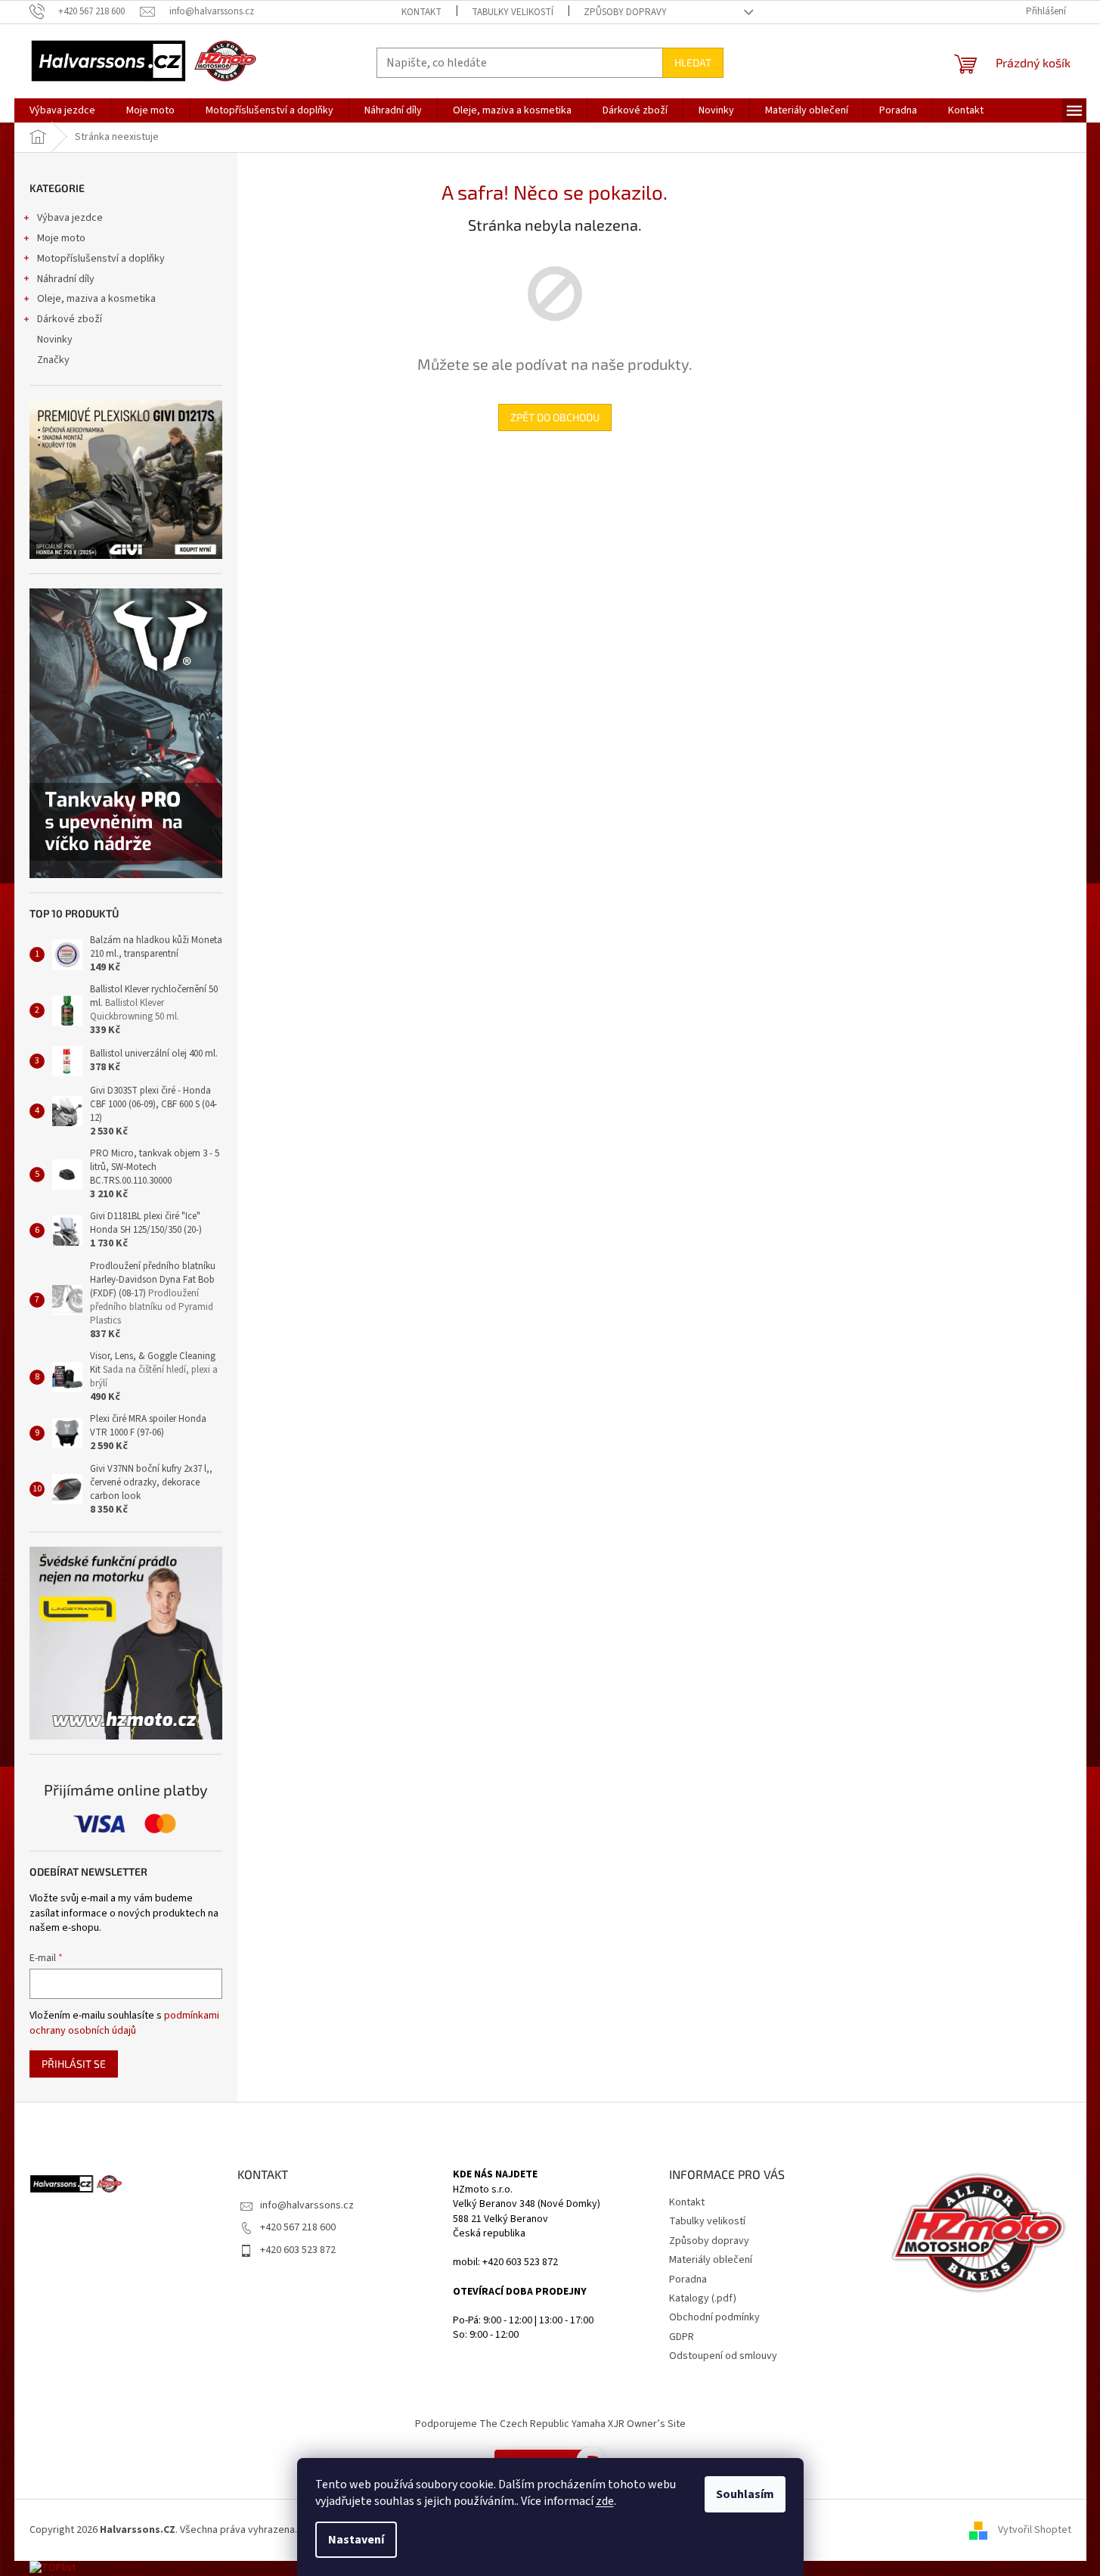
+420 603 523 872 (298, 2250)
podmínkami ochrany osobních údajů (124, 2023)
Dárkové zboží (70, 319)
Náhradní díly (66, 279)
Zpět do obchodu (555, 417)
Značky (53, 360)
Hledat (693, 62)
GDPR (682, 2337)
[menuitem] (62, 110)
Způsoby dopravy (625, 12)
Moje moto (61, 238)
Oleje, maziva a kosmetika (96, 299)
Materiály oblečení (711, 2260)
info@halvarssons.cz (307, 2205)
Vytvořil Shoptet (1035, 2530)
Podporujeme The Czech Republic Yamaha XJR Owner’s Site (550, 2424)
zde (605, 2501)
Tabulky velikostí (513, 12)
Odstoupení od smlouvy (723, 2356)
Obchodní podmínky (714, 2317)
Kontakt (421, 12)
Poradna (688, 2280)
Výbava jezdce (70, 218)
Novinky (55, 340)
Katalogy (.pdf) (703, 2298)
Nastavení (356, 2540)
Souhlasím (745, 2494)
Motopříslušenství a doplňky (101, 259)
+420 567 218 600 (298, 2227)
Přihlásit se (74, 2064)
